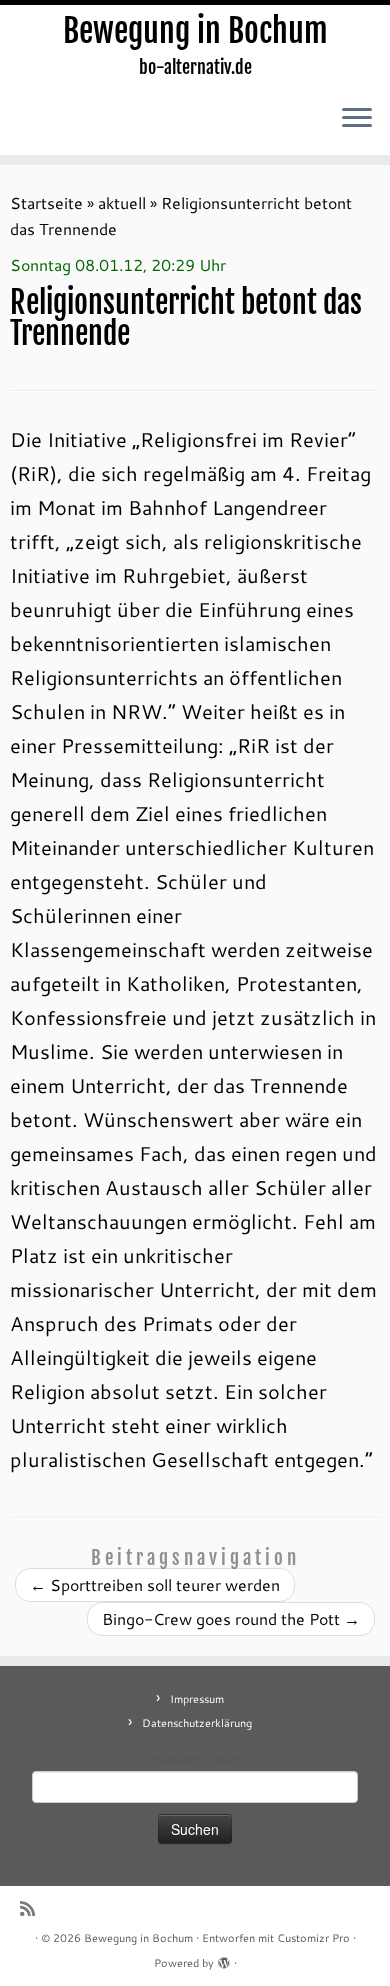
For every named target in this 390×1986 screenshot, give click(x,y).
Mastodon (174, 1759)
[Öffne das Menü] (357, 119)
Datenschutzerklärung (197, 1723)
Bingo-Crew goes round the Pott (231, 1618)
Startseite (46, 202)
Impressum (197, 1699)
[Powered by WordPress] (224, 1959)
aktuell (122, 202)
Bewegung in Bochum (195, 31)
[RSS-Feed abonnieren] (32, 1908)
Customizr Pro (313, 1938)
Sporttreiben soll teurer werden (155, 1584)
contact (222, 1759)
